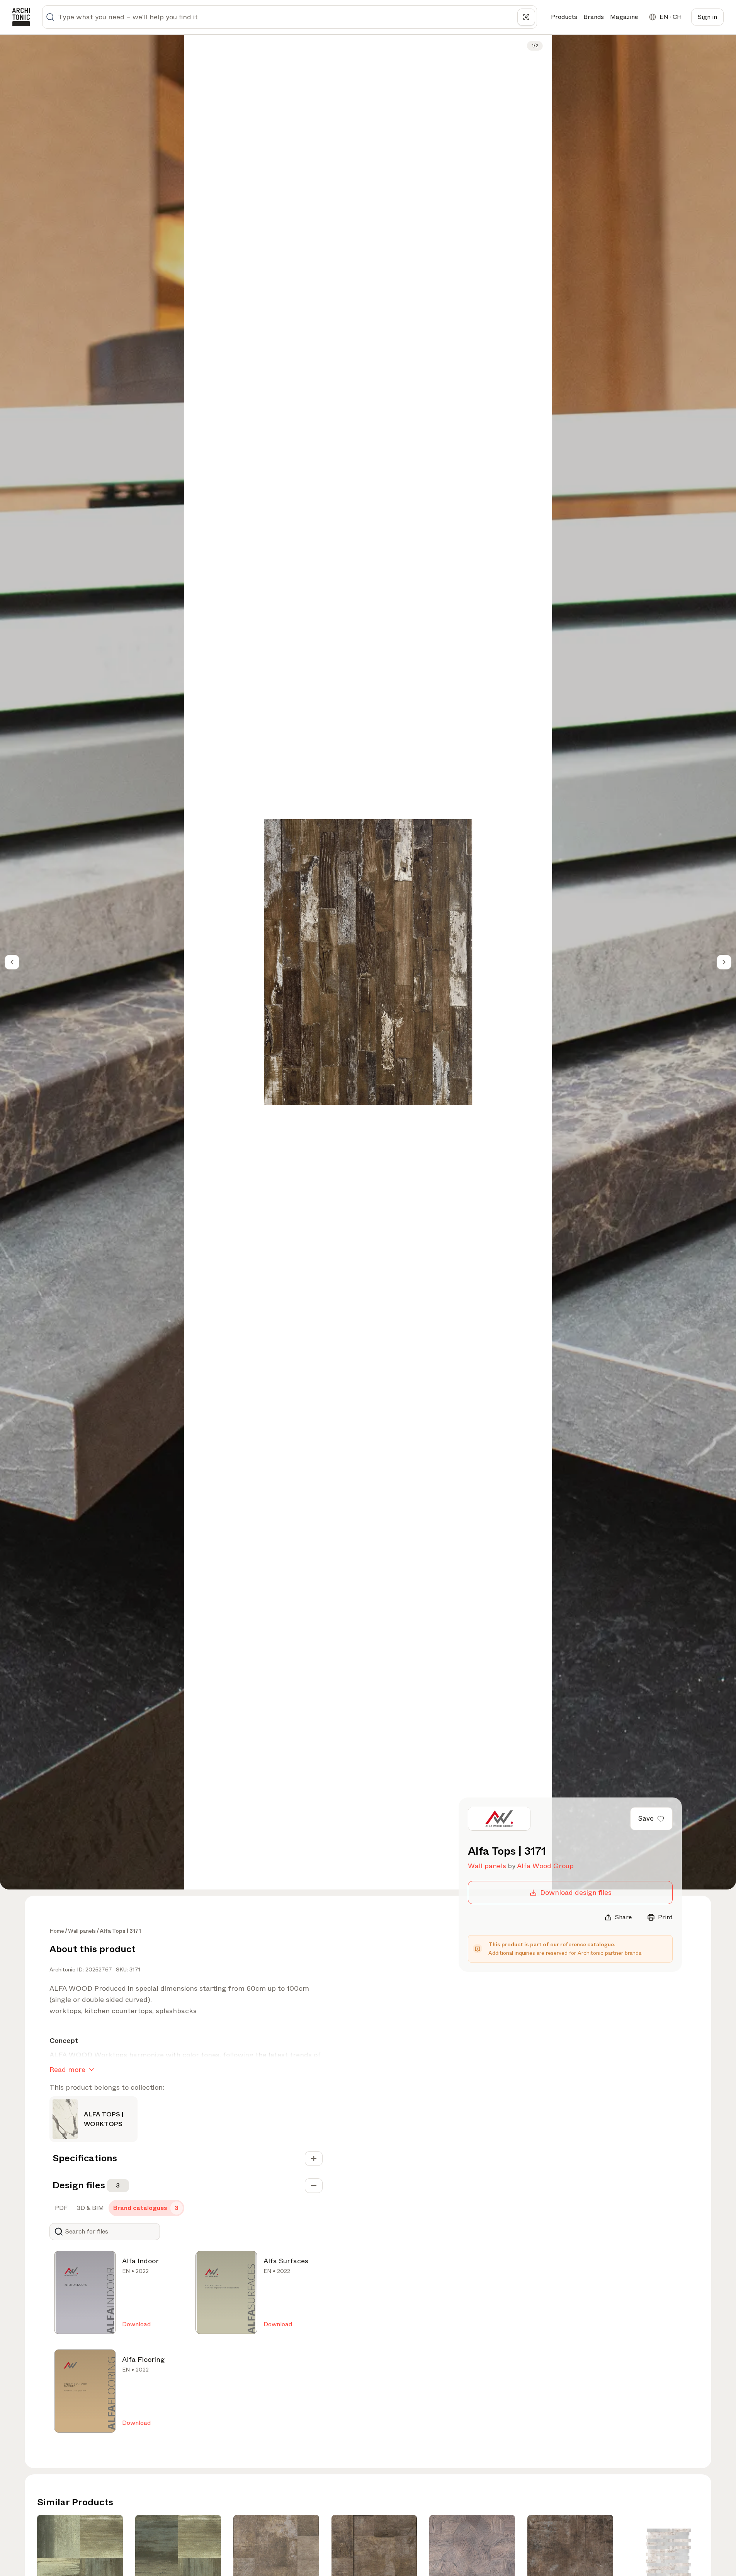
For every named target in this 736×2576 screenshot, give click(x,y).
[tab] (60, 2208)
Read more (67, 2070)
